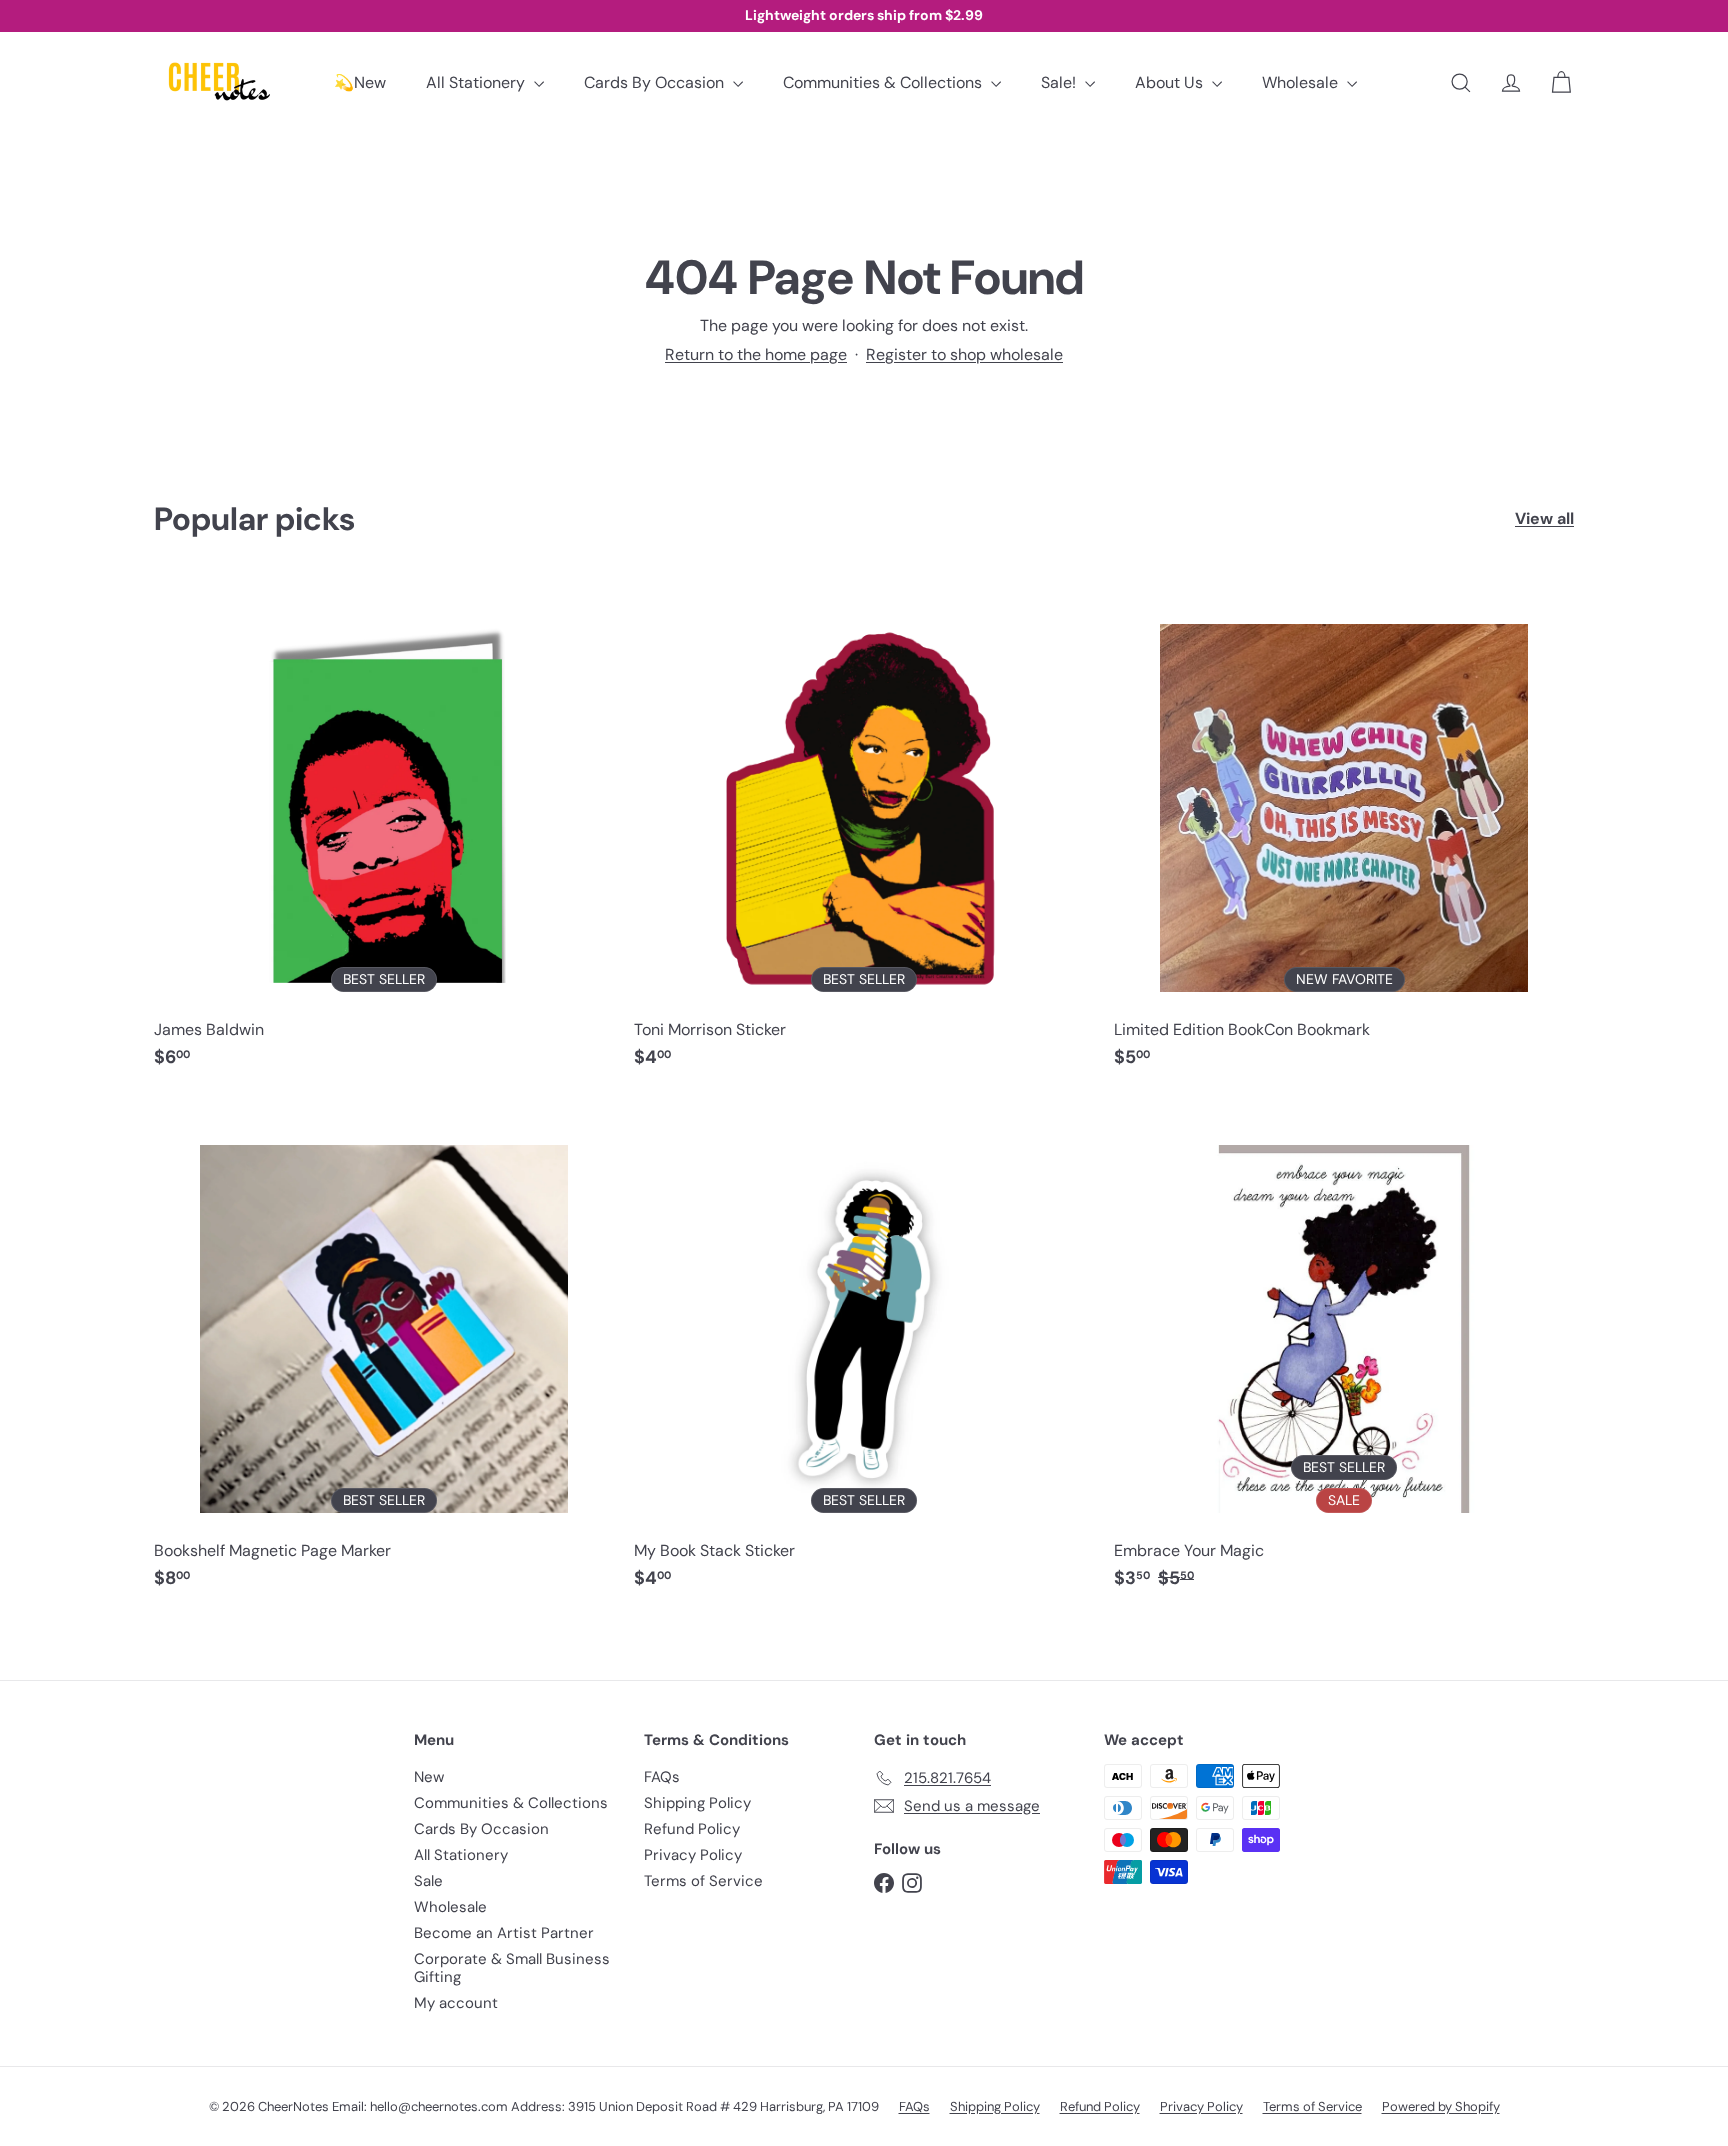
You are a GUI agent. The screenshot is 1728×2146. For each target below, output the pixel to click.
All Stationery (477, 82)
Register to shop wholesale (964, 354)
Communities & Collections (884, 82)
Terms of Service (703, 1881)
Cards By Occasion (656, 82)
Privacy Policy (693, 1855)
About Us (1171, 82)
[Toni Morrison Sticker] (864, 833)
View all (1544, 518)
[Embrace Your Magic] (1344, 1354)
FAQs (662, 1777)
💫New (360, 82)
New (429, 1777)
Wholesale (1302, 82)
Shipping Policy (697, 1803)
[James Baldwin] (384, 833)
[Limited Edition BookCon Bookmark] (1344, 833)
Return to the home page (756, 354)
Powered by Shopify (1441, 2106)
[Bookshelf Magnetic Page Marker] (384, 1354)
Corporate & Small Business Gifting (512, 1968)
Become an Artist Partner (504, 1933)
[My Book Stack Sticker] (864, 1354)
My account (456, 2003)
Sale (428, 1881)
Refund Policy (692, 1829)
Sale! (1060, 82)
